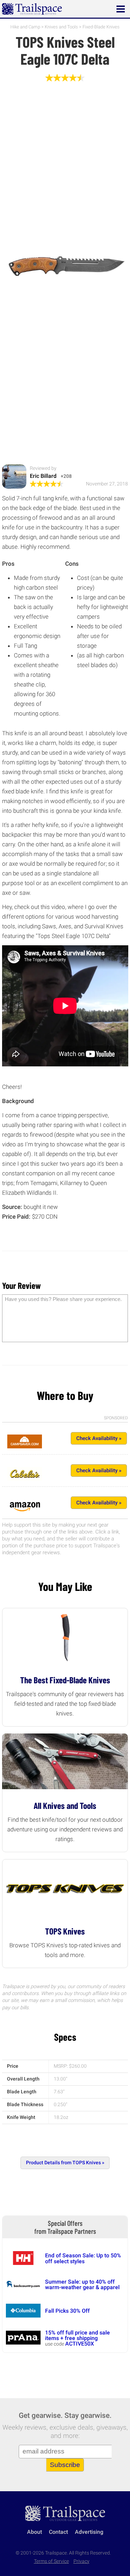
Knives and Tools (61, 27)
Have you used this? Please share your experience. (63, 1299)
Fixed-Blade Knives (101, 27)
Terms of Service (51, 2561)
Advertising (89, 2532)
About (34, 2532)
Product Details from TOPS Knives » (65, 2163)
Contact (58, 2532)
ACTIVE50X (80, 2344)
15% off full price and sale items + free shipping (77, 2335)
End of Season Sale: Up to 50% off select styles (83, 2258)
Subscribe (65, 2465)
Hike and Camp (25, 27)
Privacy (81, 2561)
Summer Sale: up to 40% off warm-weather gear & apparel (82, 2284)
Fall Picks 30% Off (67, 2311)
